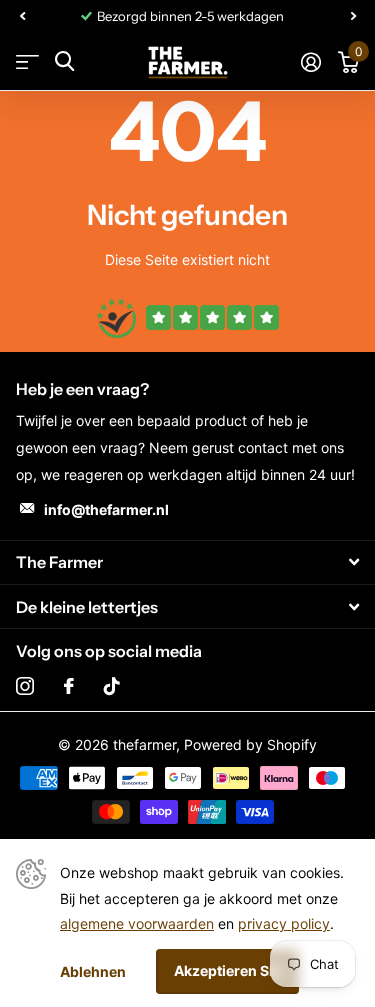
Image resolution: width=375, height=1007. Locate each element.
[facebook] (69, 686)
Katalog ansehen (27, 61)
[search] (64, 61)
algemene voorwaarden (137, 923)
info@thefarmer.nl (106, 509)
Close (187, 562)
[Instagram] (25, 686)
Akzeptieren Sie (227, 970)
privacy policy (284, 923)
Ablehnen (93, 971)
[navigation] (22, 16)
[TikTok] (112, 686)
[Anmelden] (310, 62)
